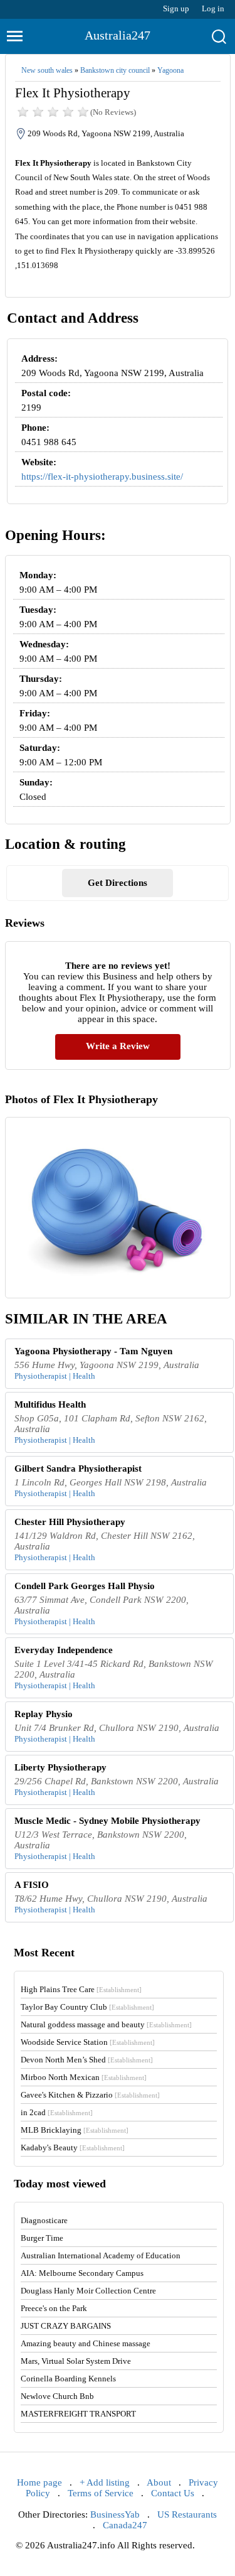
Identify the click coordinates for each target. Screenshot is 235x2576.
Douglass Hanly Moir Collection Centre (88, 2291)
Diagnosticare (44, 2220)
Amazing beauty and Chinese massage (86, 2343)
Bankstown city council (115, 70)
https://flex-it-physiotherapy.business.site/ (102, 477)
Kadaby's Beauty (73, 2148)
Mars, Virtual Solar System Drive (76, 2361)
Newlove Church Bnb (57, 2396)
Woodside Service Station (88, 2042)
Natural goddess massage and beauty (106, 2024)
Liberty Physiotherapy (60, 1767)
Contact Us (173, 2493)
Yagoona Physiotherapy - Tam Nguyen (93, 1351)
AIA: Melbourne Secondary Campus (82, 2273)
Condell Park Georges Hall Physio (85, 1586)
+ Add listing (105, 2482)
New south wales (47, 70)
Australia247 (118, 35)
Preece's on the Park (54, 2308)
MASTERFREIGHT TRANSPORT (78, 2414)
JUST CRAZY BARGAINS (66, 2326)
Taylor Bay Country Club (87, 2007)
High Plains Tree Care (81, 1989)
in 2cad (57, 2112)
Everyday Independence (64, 1650)
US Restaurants (187, 2514)
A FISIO (32, 1885)
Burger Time (42, 2238)
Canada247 (125, 2525)
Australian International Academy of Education (101, 2255)
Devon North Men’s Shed (87, 2060)
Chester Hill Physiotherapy (70, 1522)
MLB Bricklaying (75, 2130)
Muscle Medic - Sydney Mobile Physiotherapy (107, 1821)
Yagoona (170, 70)
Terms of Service (101, 2493)
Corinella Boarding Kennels (68, 2379)
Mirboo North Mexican (84, 2077)
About (159, 2482)
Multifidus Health (50, 1404)
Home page (39, 2482)
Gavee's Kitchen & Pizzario (90, 2095)
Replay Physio (44, 1714)
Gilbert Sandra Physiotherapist (78, 1469)
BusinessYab (115, 2514)
